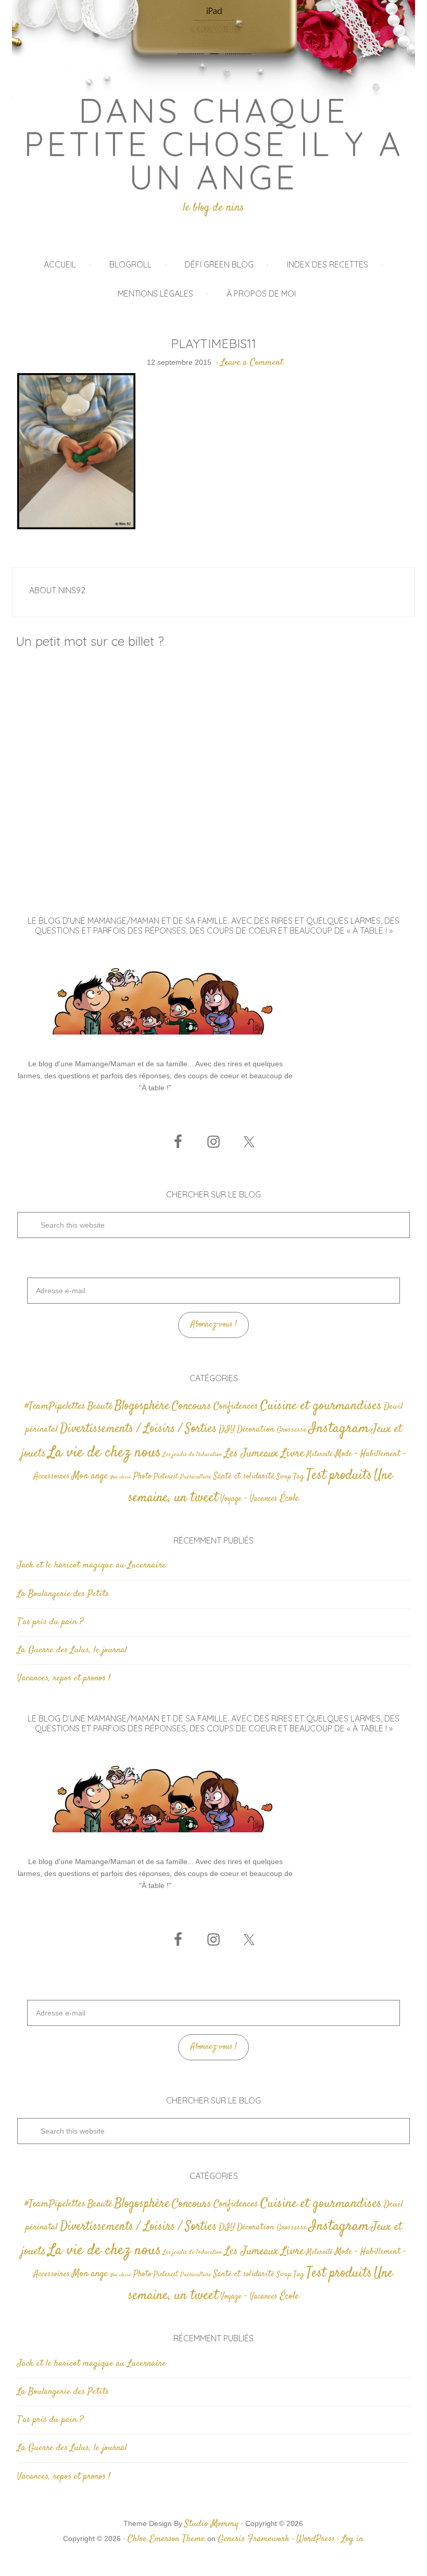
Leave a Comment (252, 363)
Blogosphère (142, 1406)
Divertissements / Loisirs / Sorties (138, 1429)
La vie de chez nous (104, 1453)
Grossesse (292, 1430)
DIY (227, 1430)
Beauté (100, 1406)
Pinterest (166, 1477)
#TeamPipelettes (55, 1407)
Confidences (236, 1406)
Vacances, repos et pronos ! (64, 1678)
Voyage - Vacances (249, 1499)
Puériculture (196, 1477)
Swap (284, 1477)
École (289, 1499)
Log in (353, 2539)
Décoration (256, 1430)
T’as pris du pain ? (50, 1622)
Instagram (339, 1429)
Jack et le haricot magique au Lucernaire (92, 1565)
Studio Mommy (211, 2524)
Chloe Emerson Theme (166, 2539)
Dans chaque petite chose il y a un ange (214, 144)
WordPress (316, 2539)
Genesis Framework (254, 2539)
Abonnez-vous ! (214, 1325)
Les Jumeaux (252, 1454)
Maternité (319, 1455)
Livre (292, 1453)
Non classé (121, 1477)
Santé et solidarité (244, 1477)
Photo (142, 1476)
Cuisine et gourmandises (321, 1406)
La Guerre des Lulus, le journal (72, 1650)
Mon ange (90, 1476)
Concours (192, 1406)
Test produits (339, 1476)
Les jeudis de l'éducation (193, 1455)
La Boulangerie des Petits (63, 1594)
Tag (299, 1477)
